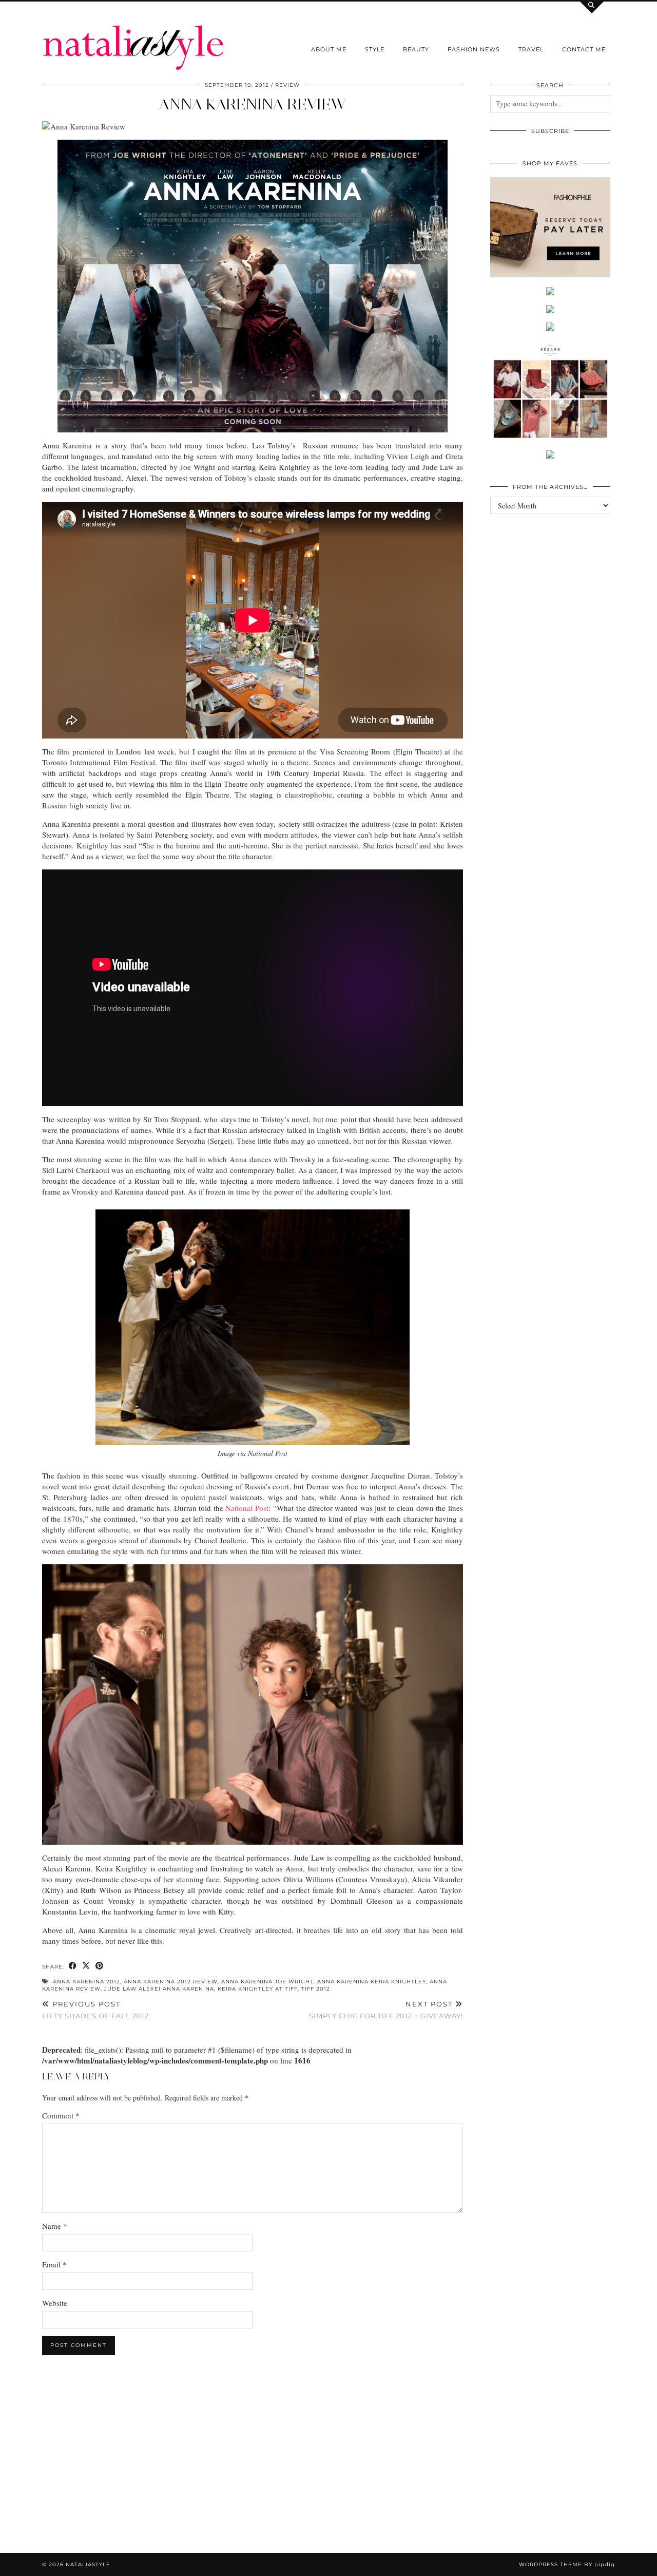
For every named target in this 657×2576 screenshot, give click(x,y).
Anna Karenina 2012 (86, 1982)
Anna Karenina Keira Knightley (372, 1982)
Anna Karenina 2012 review (171, 1982)
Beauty (416, 49)
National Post (247, 1508)
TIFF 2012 (316, 1989)
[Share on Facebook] (73, 1966)
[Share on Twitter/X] (86, 1966)
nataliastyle (88, 2564)
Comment (61, 2115)
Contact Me (584, 49)
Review (287, 85)
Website (55, 2303)
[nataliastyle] (133, 35)
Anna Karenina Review (253, 104)
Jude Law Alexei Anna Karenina (159, 1989)
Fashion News (474, 49)
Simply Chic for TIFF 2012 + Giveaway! (386, 2010)
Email (54, 2264)
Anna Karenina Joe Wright (267, 1982)
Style (375, 49)
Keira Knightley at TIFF (258, 1989)
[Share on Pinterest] (100, 1966)
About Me (329, 49)
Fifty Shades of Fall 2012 (95, 2010)
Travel (531, 49)
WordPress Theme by (567, 2564)
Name (55, 2226)
